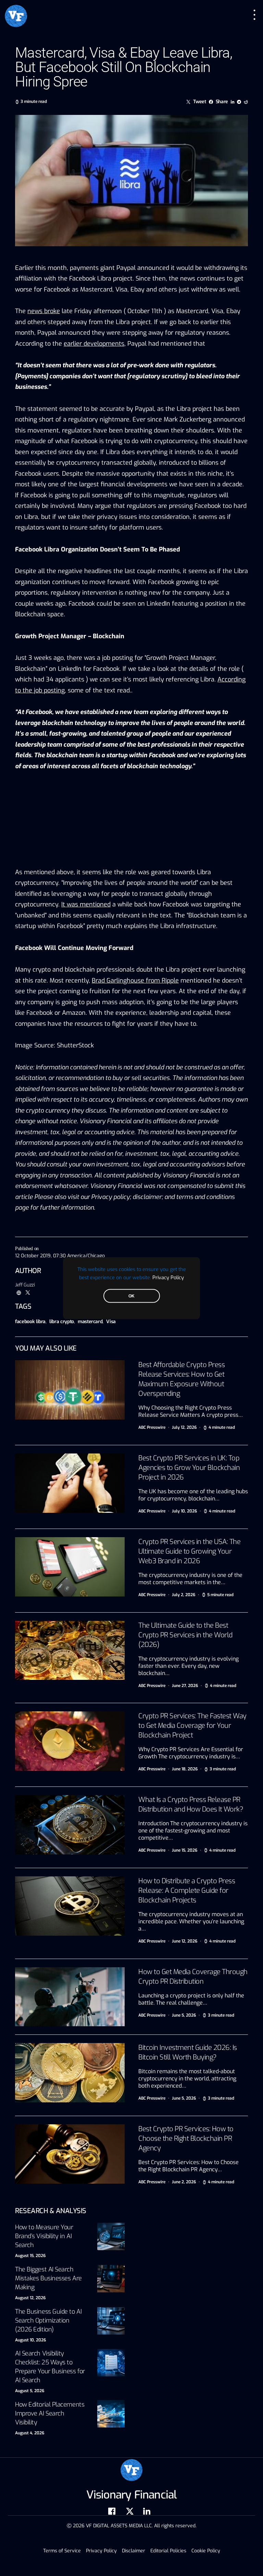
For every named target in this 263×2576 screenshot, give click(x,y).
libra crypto (62, 1322)
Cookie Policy (206, 2551)
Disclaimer (134, 2551)
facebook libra (30, 1322)
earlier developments (94, 344)
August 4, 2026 (30, 2433)
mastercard (90, 1322)
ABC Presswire (152, 1427)
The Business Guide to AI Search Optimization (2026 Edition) (48, 2320)
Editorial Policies (168, 2551)
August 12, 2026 (30, 2298)
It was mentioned (86, 904)
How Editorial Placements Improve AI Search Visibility (50, 2413)
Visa (111, 1322)
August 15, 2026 (30, 2256)
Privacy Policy (168, 1277)
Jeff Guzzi (25, 1285)
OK (131, 1296)
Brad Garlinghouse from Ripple (135, 981)
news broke (44, 311)
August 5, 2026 (30, 2391)
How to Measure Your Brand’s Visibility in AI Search (44, 2236)
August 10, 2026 (30, 2340)
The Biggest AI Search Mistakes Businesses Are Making (48, 2278)
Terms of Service (62, 2551)
